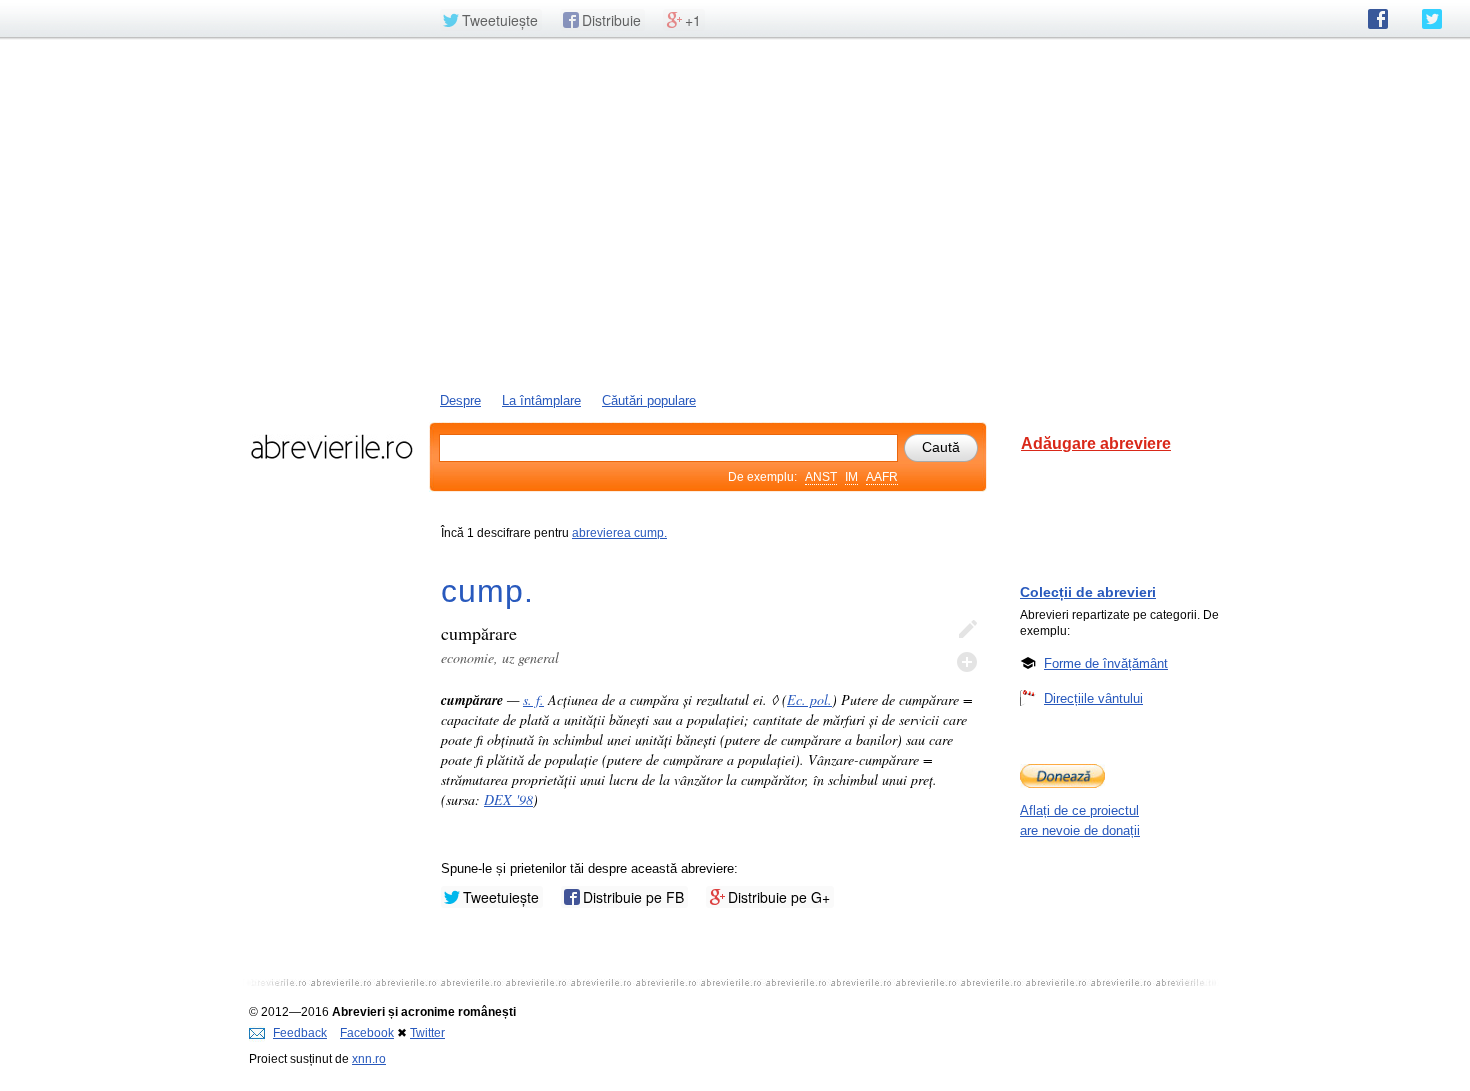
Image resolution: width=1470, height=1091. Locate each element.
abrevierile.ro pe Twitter (1432, 19)
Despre (460, 400)
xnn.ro (369, 1059)
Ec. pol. (809, 699)
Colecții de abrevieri (1088, 592)
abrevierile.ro (331, 447)
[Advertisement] (735, 213)
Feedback (300, 1033)
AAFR (882, 477)
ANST (821, 477)
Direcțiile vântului (1093, 698)
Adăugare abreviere (1096, 443)
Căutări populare (649, 400)
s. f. (533, 699)
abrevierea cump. (619, 533)
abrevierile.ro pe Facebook (1378, 19)
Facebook (367, 1033)
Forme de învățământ (1106, 663)
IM (851, 477)
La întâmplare (541, 400)
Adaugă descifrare (967, 662)
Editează (967, 630)
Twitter (427, 1033)
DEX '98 (508, 799)
